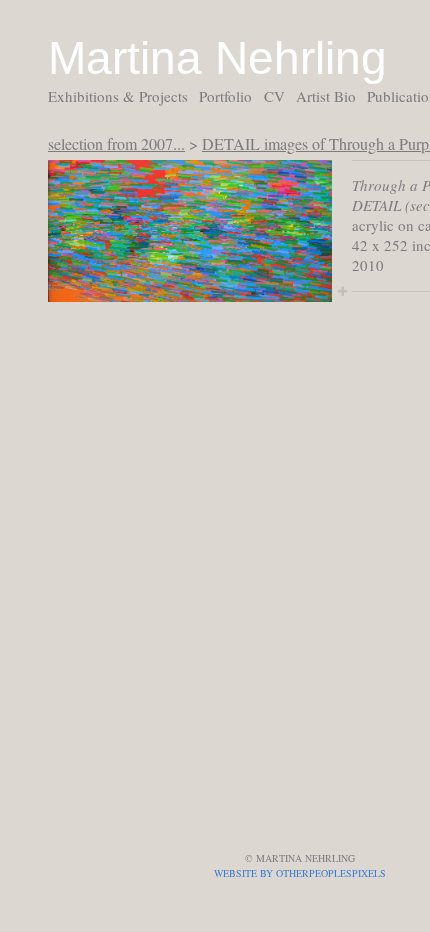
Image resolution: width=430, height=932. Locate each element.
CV (274, 96)
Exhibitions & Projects (118, 96)
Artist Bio (326, 96)
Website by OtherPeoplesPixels (300, 873)
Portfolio (225, 96)
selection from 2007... (116, 143)
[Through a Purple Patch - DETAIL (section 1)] (190, 231)
